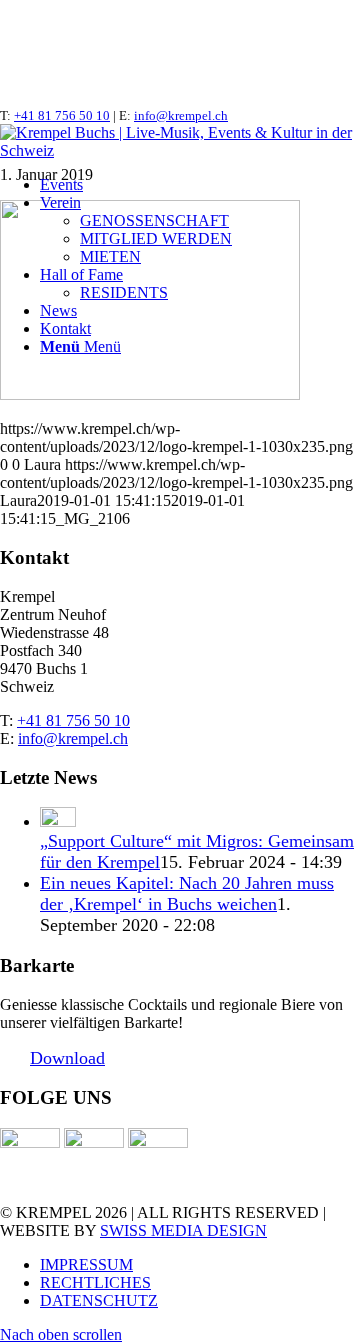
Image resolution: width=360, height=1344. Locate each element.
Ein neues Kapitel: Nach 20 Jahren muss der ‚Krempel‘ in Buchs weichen (187, 893)
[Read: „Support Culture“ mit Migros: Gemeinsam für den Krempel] (58, 821)
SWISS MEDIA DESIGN (183, 1230)
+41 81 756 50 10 (62, 115)
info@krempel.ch (181, 115)
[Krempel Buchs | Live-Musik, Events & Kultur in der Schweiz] (180, 150)
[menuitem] (200, 185)
